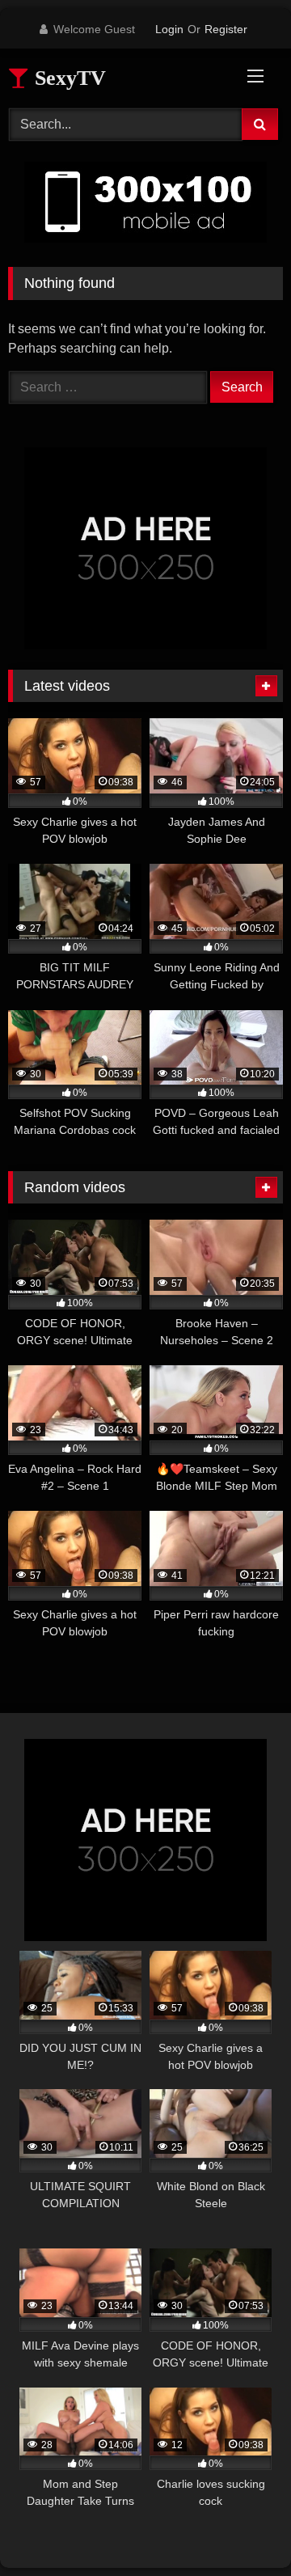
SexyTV (67, 78)
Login (169, 29)
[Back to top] (241, 2528)
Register (226, 29)
